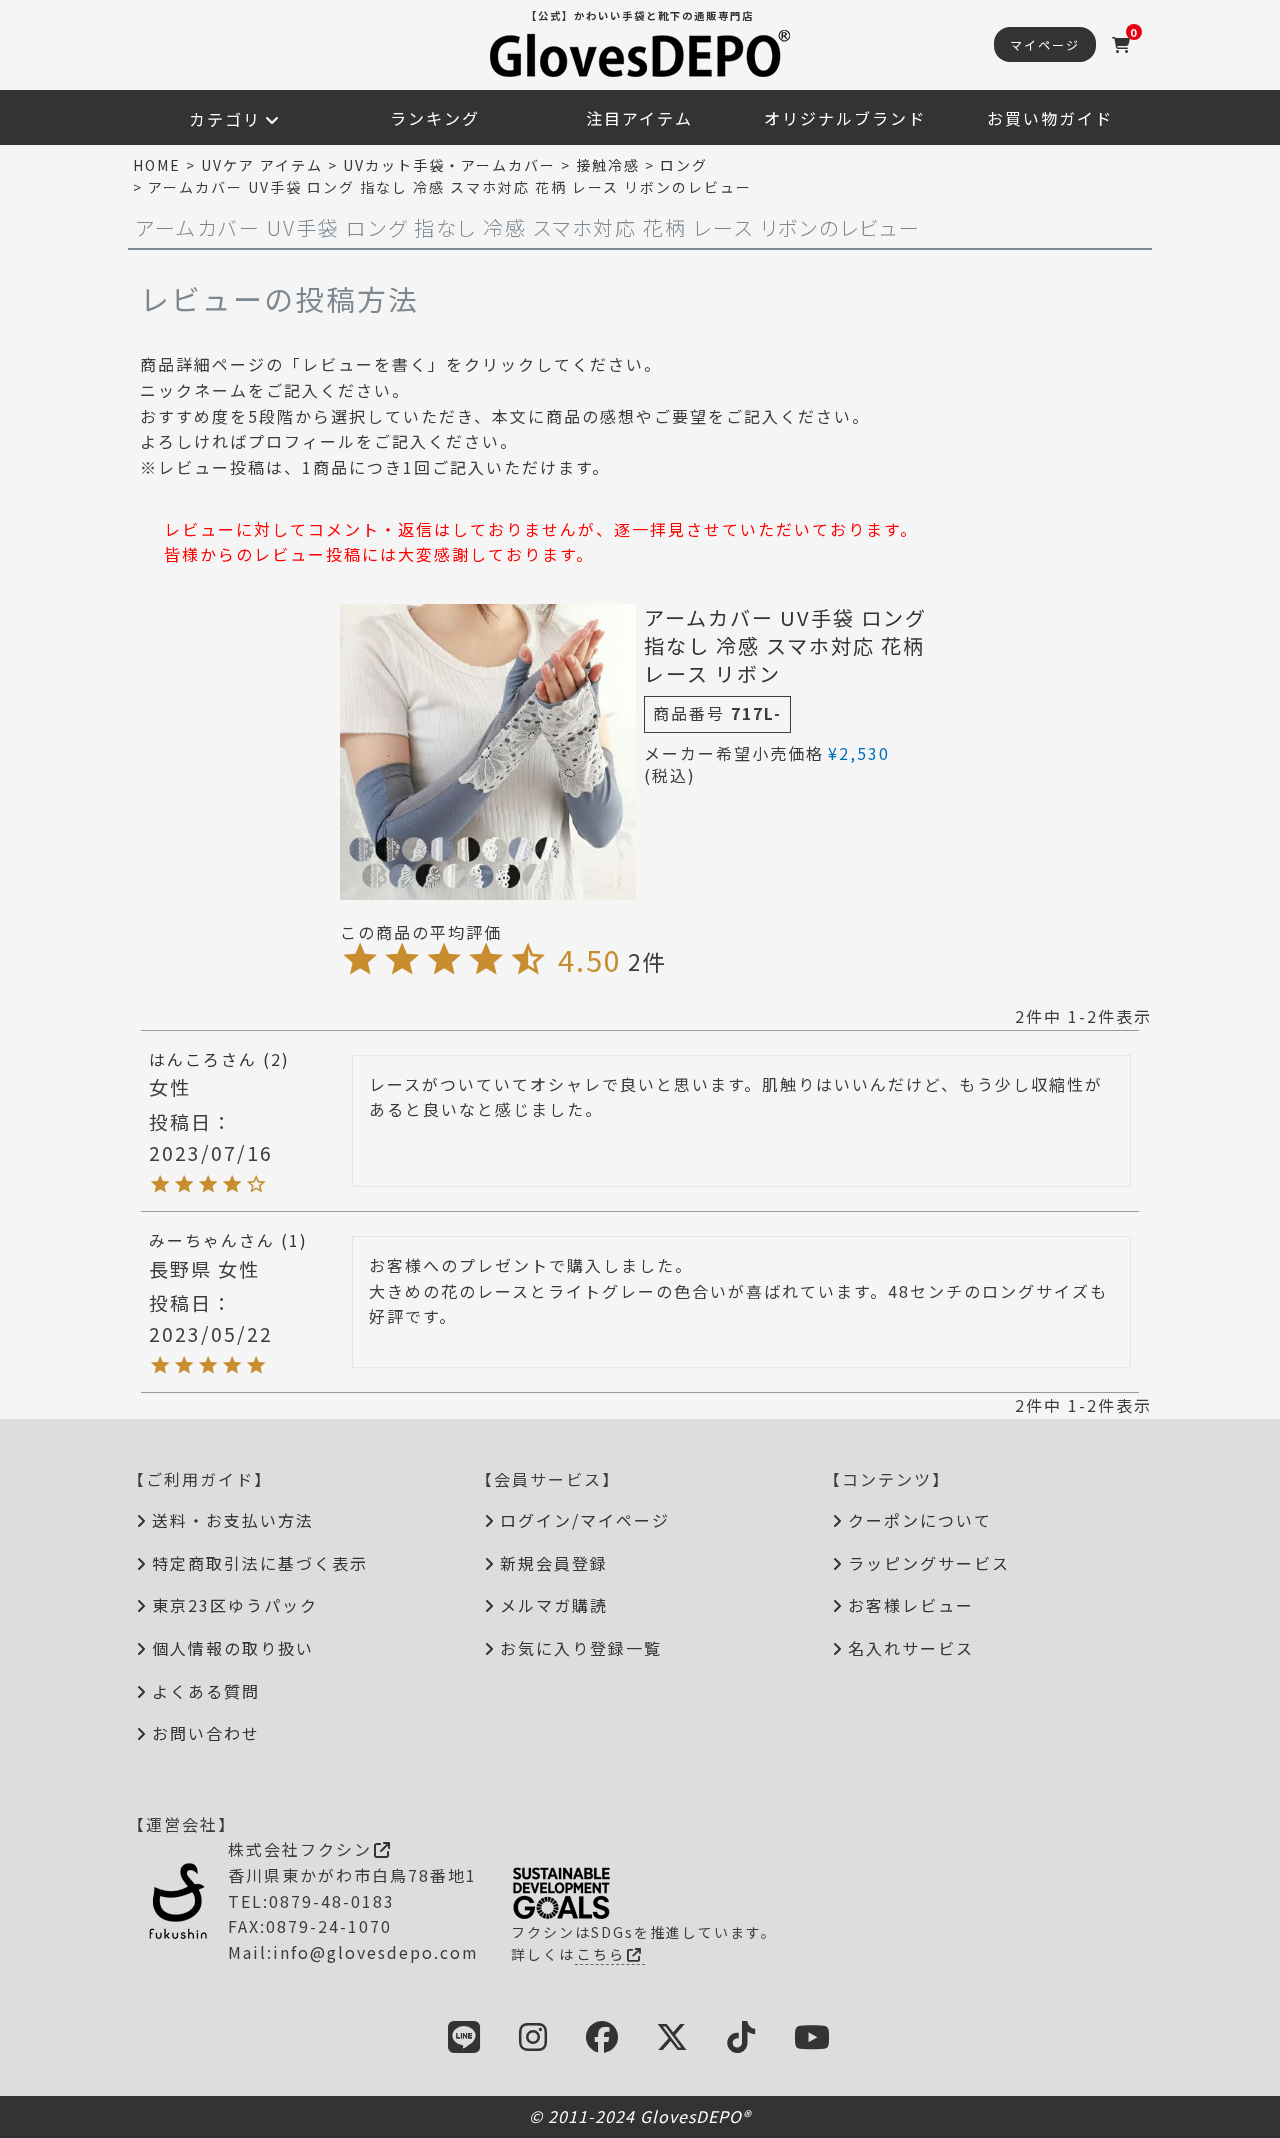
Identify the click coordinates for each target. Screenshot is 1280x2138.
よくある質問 (206, 1691)
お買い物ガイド (1050, 118)
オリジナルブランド (845, 118)
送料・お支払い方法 (233, 1520)
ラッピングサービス (929, 1563)
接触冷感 (608, 165)
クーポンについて (920, 1520)
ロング (684, 165)
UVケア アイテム (262, 165)
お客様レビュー (911, 1605)
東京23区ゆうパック (235, 1605)
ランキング (435, 118)
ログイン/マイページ (585, 1520)
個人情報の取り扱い (233, 1648)
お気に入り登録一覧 (581, 1648)
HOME (157, 165)
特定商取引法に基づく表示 (260, 1563)
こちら (601, 1954)
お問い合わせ (206, 1733)
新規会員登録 (554, 1563)
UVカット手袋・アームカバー (449, 165)
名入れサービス (911, 1648)
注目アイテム (639, 118)
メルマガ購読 (554, 1605)
